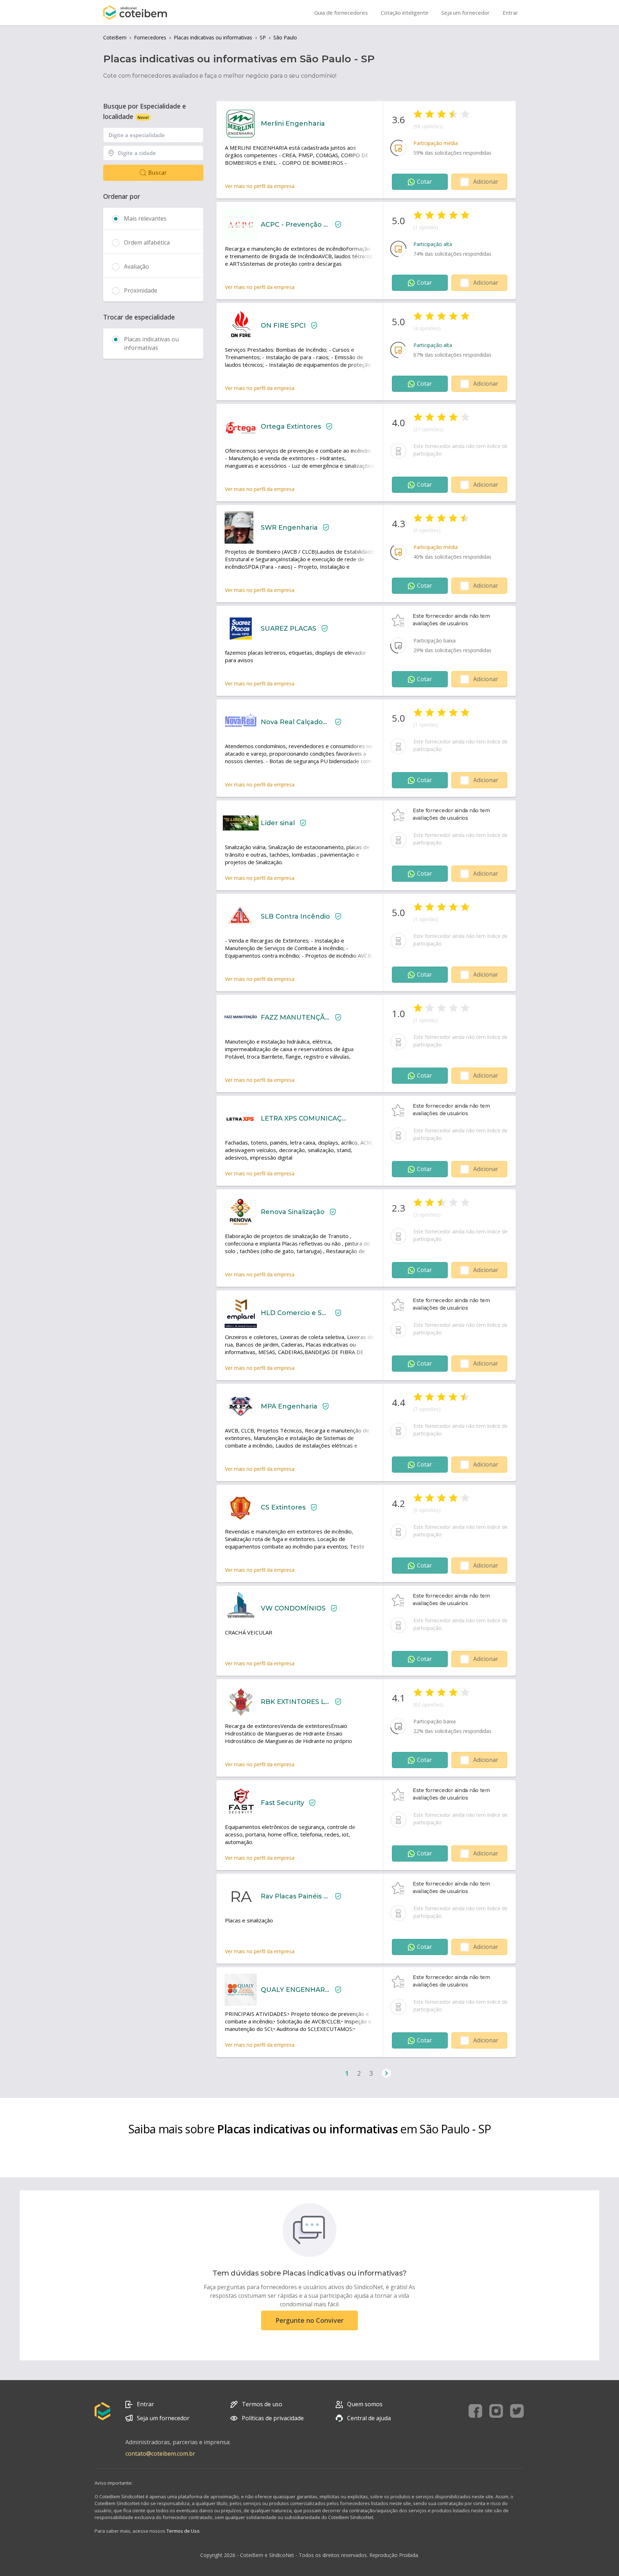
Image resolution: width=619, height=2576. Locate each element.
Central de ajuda (369, 2418)
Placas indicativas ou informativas (213, 37)
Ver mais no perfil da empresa (260, 186)
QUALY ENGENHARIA (295, 1990)
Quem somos (365, 2404)
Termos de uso (262, 2404)
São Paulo (285, 37)
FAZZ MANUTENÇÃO (295, 1017)
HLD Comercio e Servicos (295, 1313)
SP (263, 37)
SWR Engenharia (289, 528)
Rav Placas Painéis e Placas (295, 1896)
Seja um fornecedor (163, 2418)
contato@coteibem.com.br (160, 2454)
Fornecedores (150, 37)
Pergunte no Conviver (309, 2320)
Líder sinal (278, 823)
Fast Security (282, 1803)
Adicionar (486, 182)
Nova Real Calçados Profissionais (295, 722)
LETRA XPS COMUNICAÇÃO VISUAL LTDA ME (303, 1118)
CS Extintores (283, 1507)
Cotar (424, 182)
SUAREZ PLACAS (289, 629)
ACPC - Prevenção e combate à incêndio (295, 225)
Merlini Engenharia (293, 124)
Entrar (145, 2404)
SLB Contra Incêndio (295, 916)
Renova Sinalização (293, 1212)
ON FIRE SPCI (283, 326)
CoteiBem (115, 37)
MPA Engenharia (289, 1406)
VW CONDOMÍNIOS (293, 1608)
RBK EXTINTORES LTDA (295, 1702)
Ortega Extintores (291, 427)
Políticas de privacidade (273, 2418)
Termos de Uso (183, 2531)
